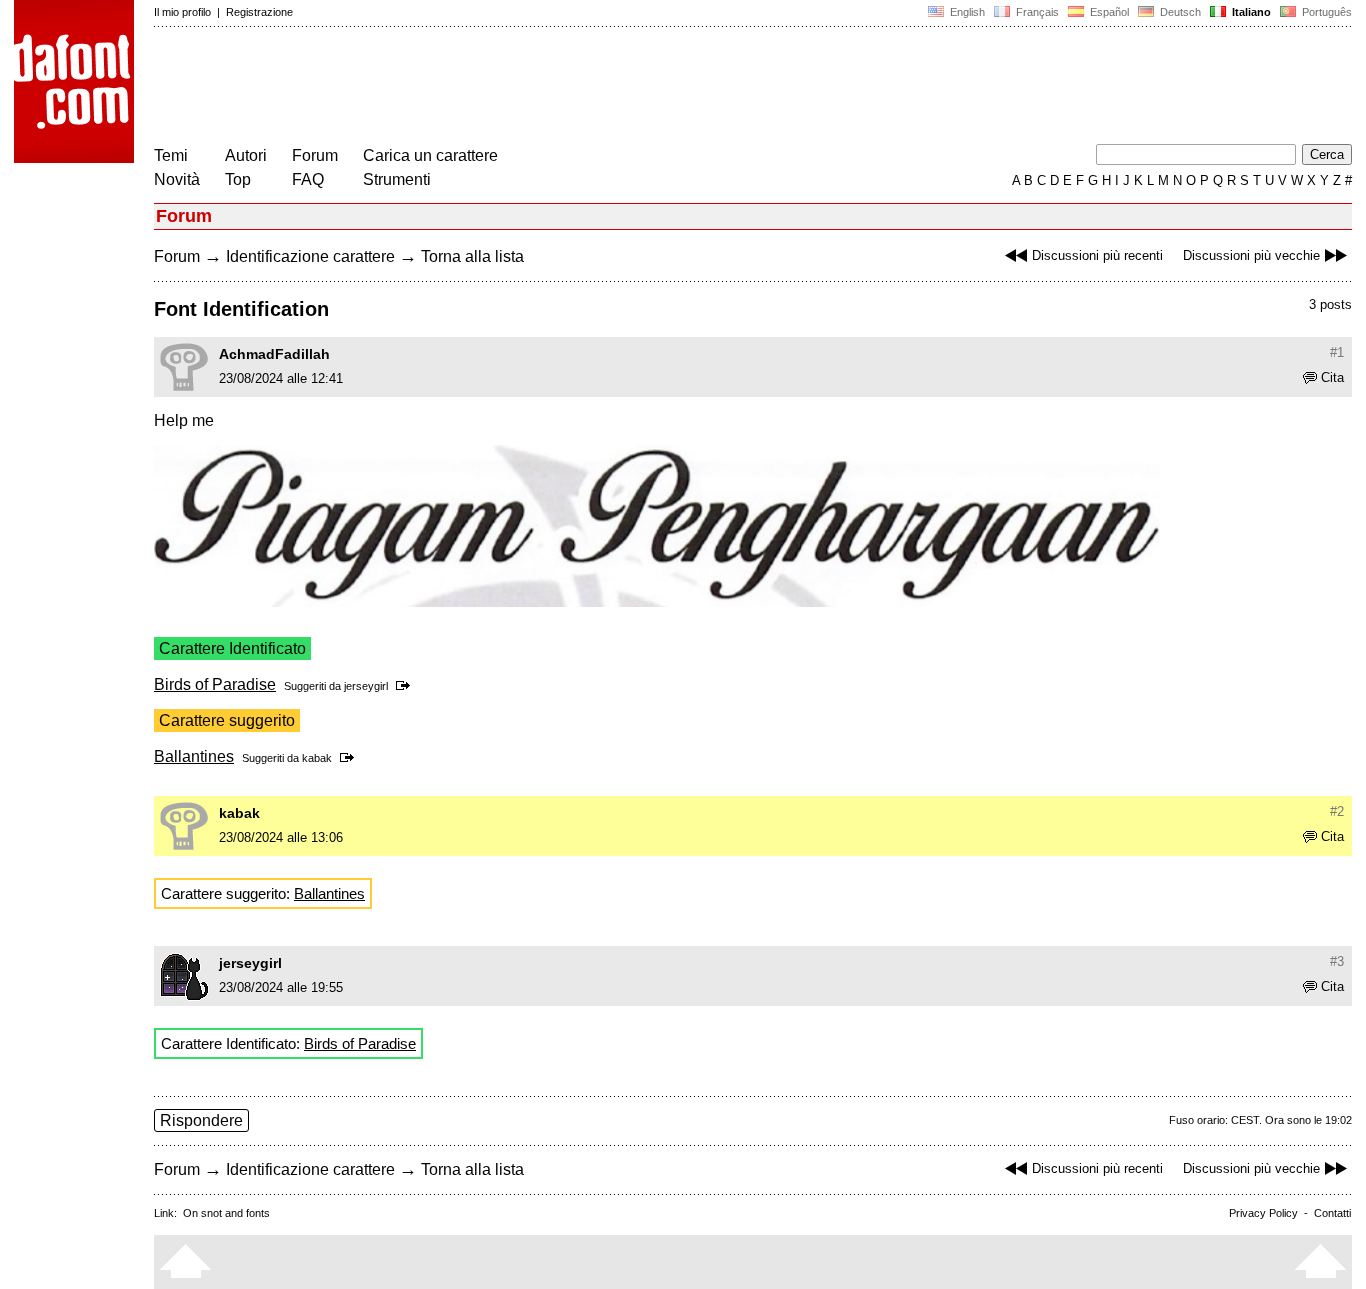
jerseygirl (366, 686)
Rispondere (201, 1120)
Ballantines (194, 756)
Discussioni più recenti (1097, 255)
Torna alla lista (472, 256)
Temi (171, 155)
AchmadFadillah (274, 354)
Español (1108, 12)
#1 (1337, 352)
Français (1036, 12)
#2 (1337, 811)
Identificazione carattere (310, 256)
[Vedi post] (406, 686)
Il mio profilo (182, 12)
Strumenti (397, 179)
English (966, 12)
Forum (315, 155)
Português (1324, 12)
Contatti (1332, 1213)
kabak (317, 758)
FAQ (308, 179)
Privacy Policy (1263, 1213)
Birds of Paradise (215, 684)
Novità (177, 179)
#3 (1337, 961)
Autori (246, 155)
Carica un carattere (430, 155)
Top (238, 179)
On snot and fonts (226, 1213)
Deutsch (1179, 12)
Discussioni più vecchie (1251, 255)
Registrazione (259, 12)
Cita (1332, 377)
